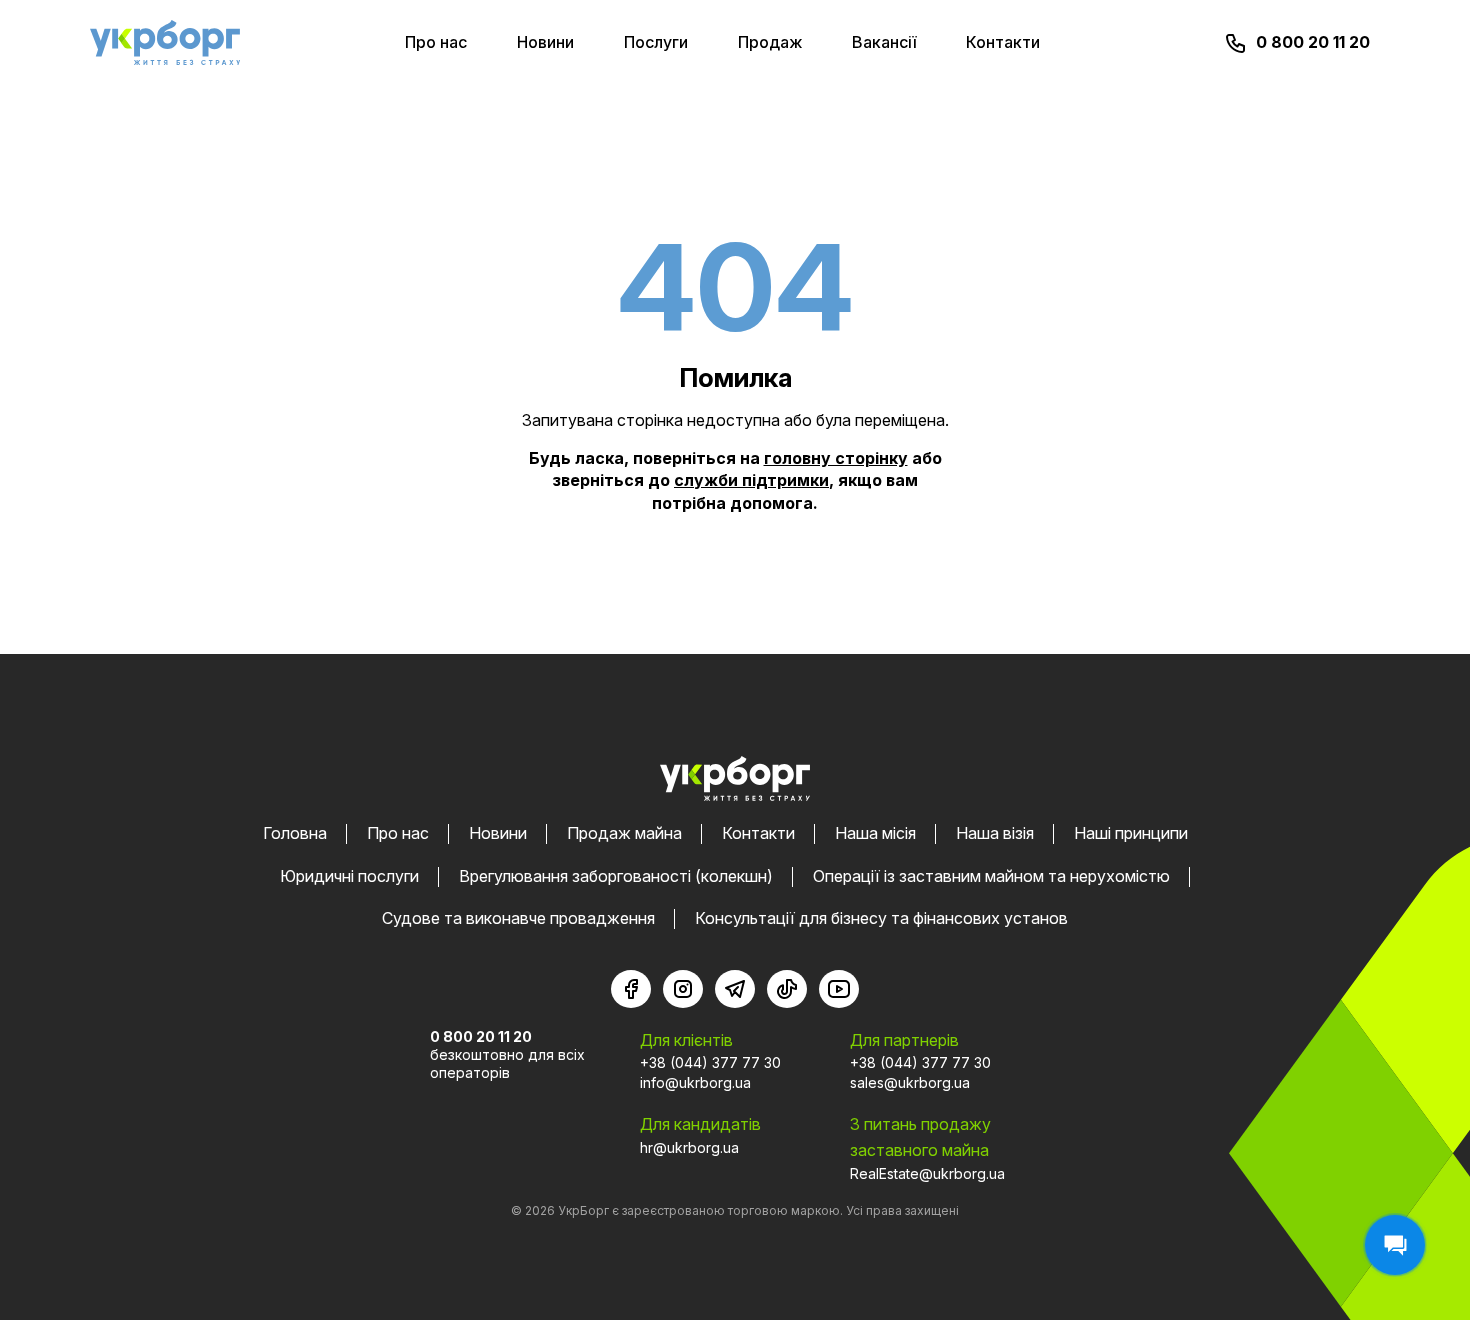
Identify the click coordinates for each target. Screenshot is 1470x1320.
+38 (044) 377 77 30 (710, 1062)
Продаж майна (624, 833)
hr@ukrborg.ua (689, 1147)
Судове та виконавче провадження (518, 918)
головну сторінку (836, 458)
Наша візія (995, 833)
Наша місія (875, 833)
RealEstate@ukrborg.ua (927, 1173)
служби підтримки (751, 480)
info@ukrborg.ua (695, 1082)
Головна (295, 833)
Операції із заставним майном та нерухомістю (991, 876)
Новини (545, 42)
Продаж (770, 42)
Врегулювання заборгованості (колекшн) (616, 876)
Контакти (1003, 42)
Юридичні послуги (349, 876)
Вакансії (884, 42)
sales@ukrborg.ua (910, 1082)
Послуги (656, 42)
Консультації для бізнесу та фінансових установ (881, 918)
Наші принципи (1131, 833)
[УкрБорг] (165, 42)
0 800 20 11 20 (1313, 42)
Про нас (436, 42)
